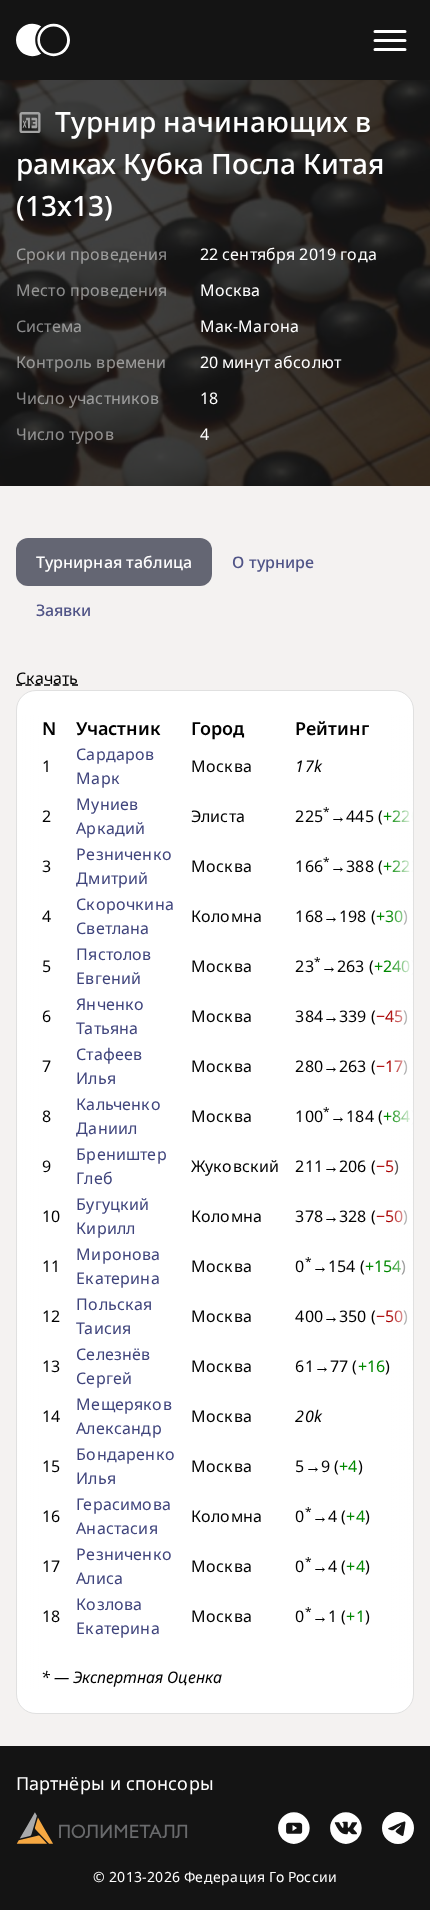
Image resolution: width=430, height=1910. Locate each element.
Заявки (63, 610)
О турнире (273, 562)
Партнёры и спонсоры (115, 1783)
